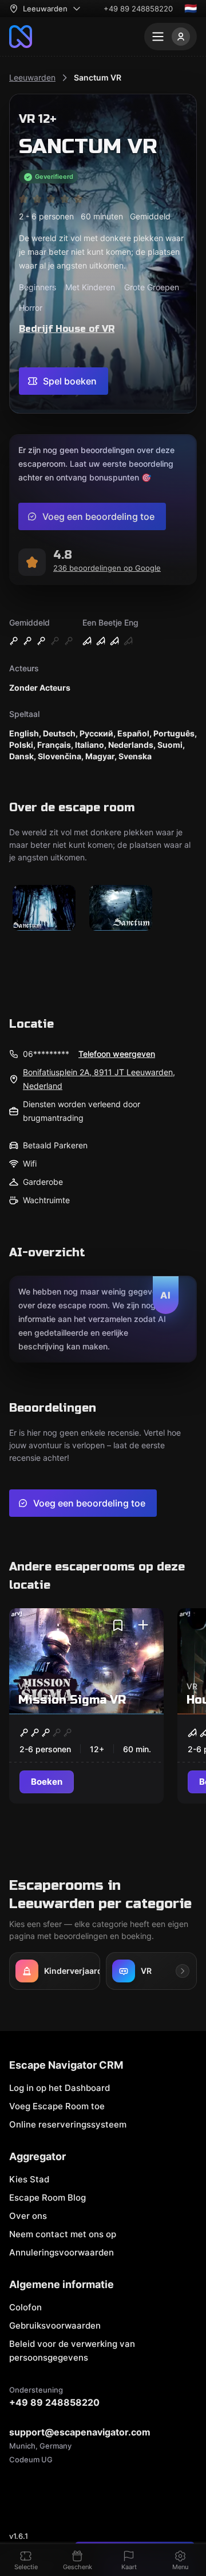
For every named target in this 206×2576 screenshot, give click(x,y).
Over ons (28, 2216)
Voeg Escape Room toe (57, 2106)
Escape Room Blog (47, 2198)
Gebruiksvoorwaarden (55, 2325)
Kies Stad (29, 2179)
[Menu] (171, 37)
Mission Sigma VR (72, 1700)
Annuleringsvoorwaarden (62, 2252)
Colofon (25, 2307)
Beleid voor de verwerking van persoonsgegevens (72, 2351)
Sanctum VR (98, 77)
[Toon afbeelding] (44, 909)
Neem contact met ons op (63, 2234)
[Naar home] (21, 37)
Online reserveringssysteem (68, 2124)
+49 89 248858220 (138, 9)
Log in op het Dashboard (60, 2088)
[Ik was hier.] (143, 1625)
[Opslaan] (118, 1625)
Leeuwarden (32, 77)
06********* (46, 1054)
